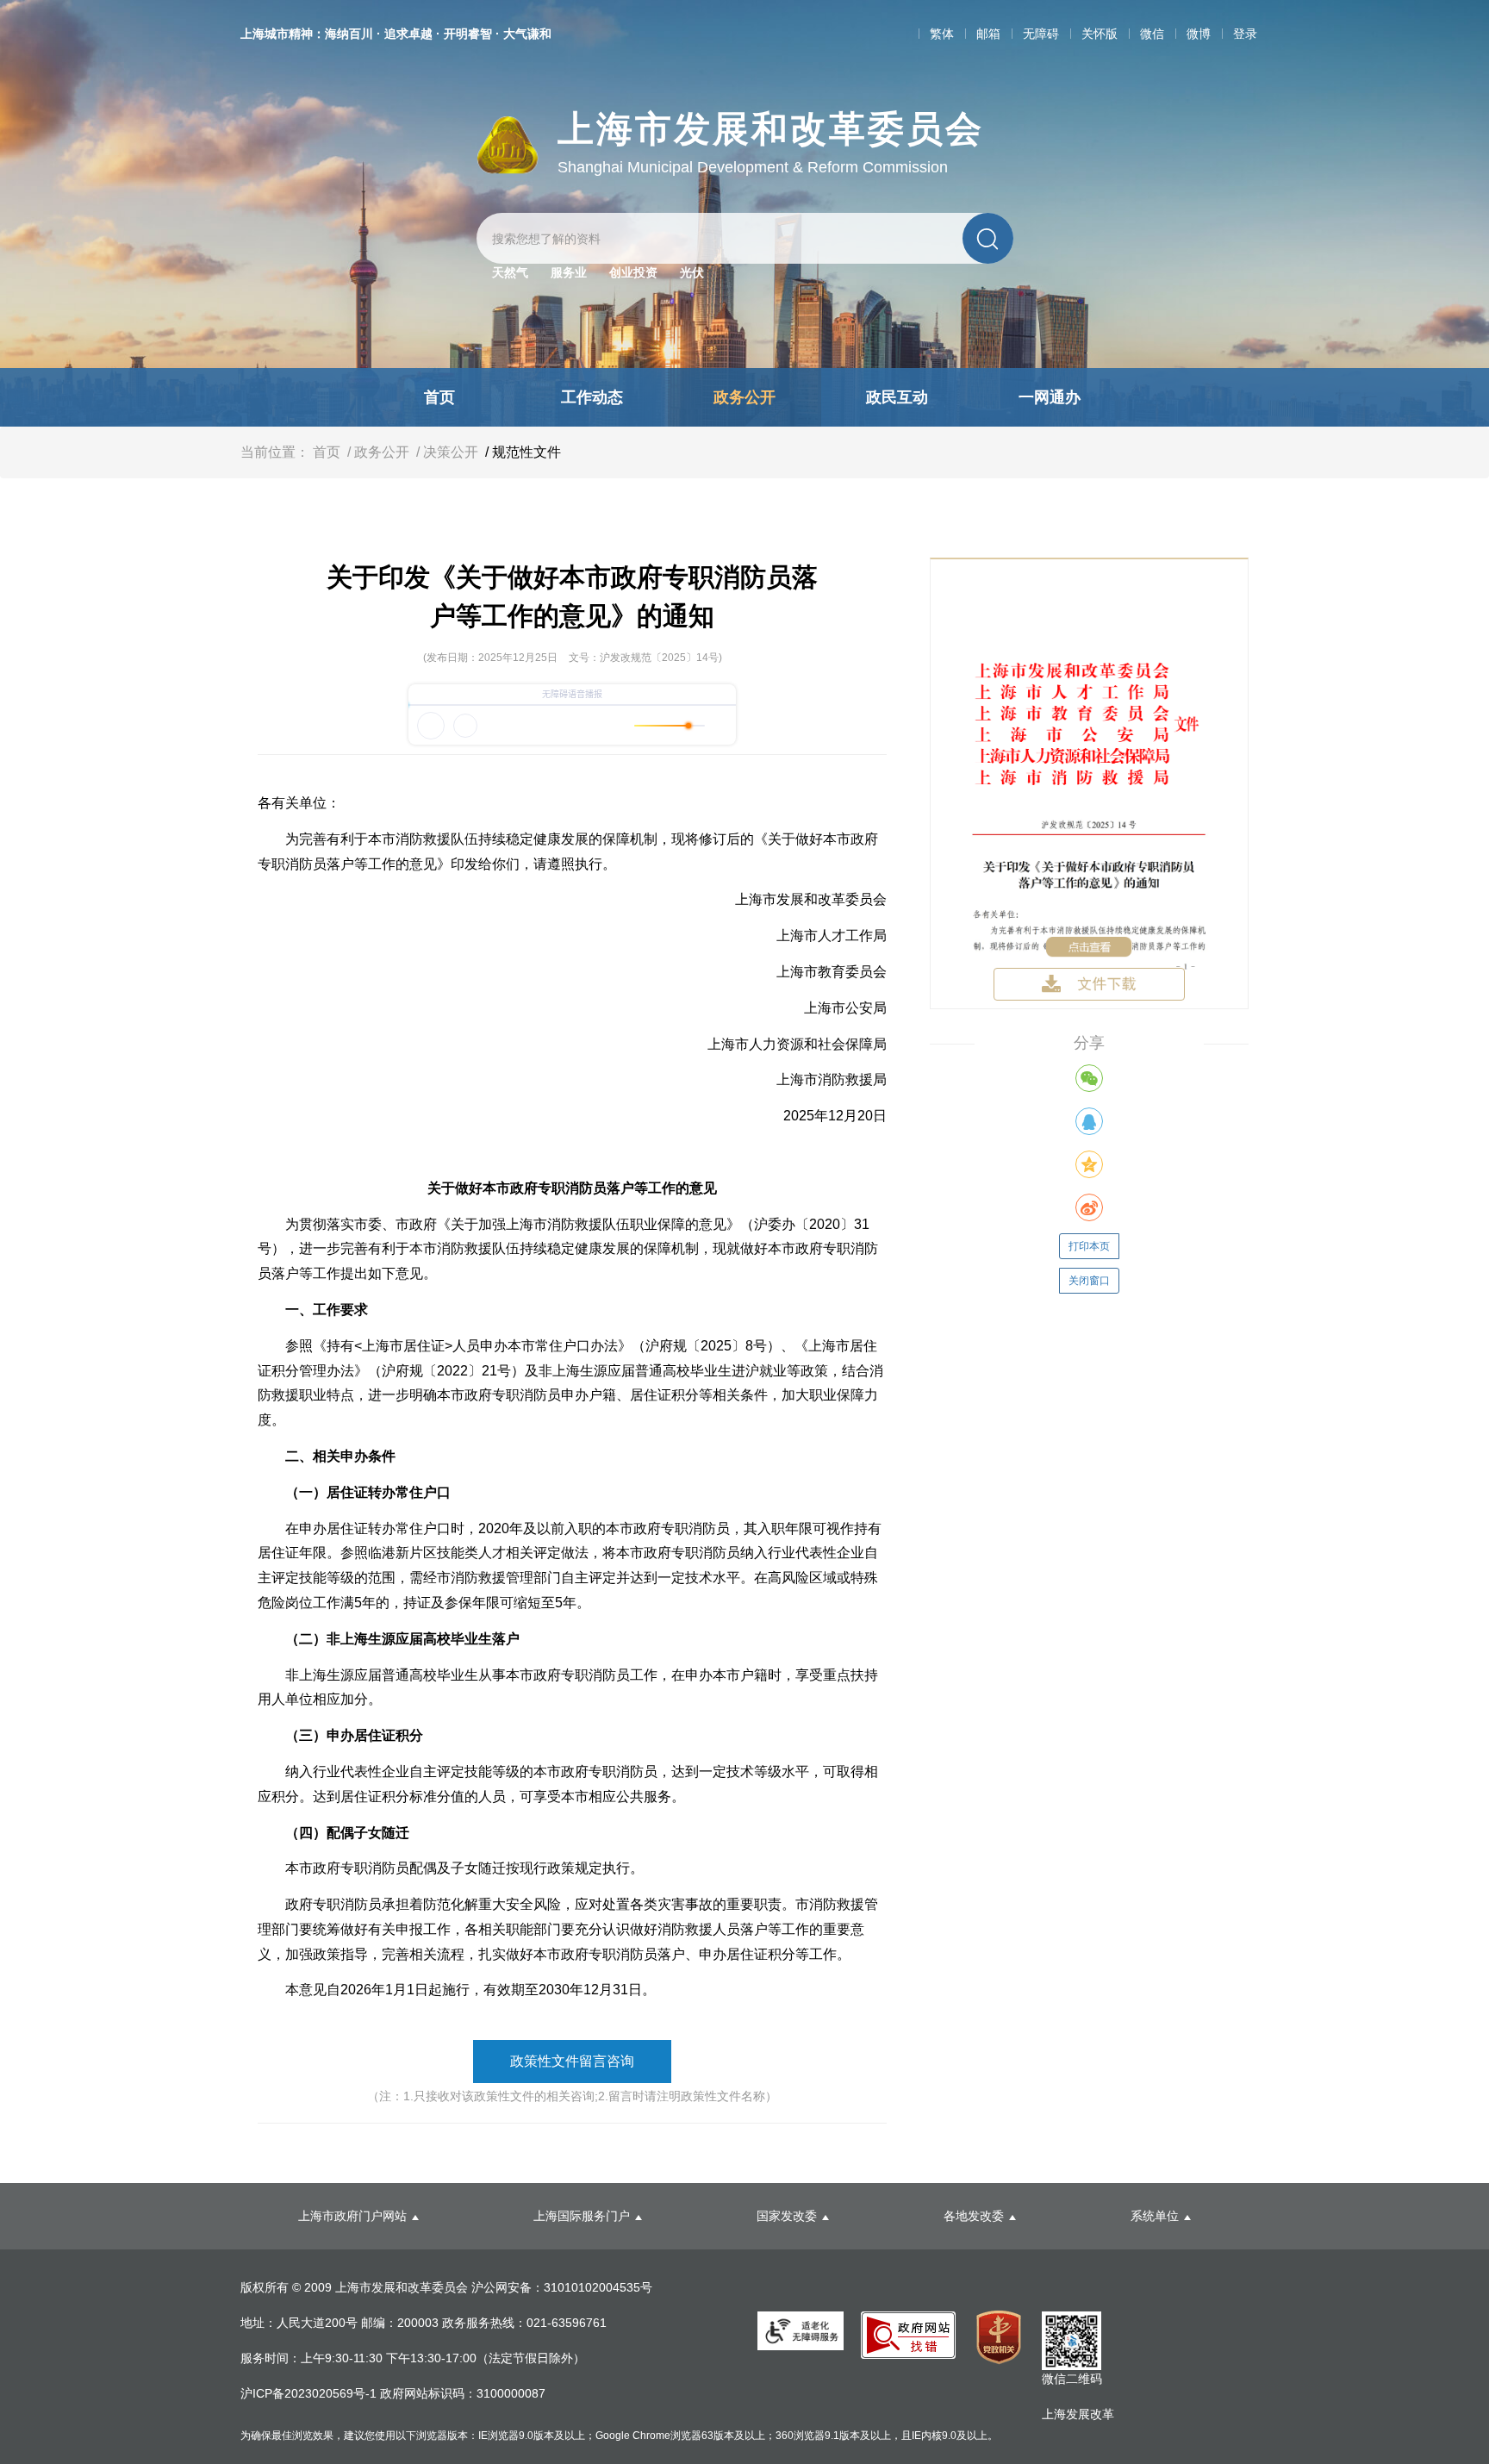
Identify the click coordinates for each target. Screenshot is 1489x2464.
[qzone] (1089, 1164)
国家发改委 (787, 2216)
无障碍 (1041, 34)
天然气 (510, 272)
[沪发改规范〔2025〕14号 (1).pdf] (1089, 783)
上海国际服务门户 (582, 2216)
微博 (1199, 34)
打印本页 (1089, 1246)
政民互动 (897, 397)
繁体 (942, 34)
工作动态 (592, 397)
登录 (1245, 34)
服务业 (569, 272)
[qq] (1089, 1121)
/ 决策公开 (445, 452)
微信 (1152, 34)
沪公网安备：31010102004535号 (562, 2287)
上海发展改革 (1078, 2414)
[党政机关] (999, 2337)
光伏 (692, 272)
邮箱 (988, 34)
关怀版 (1100, 34)
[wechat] (1089, 1078)
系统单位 (1155, 2216)
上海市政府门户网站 (352, 2216)
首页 (439, 397)
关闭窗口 (1089, 1281)
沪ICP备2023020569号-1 (310, 2393)
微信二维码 (1072, 2379)
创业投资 (633, 272)
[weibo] (1089, 1207)
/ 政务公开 (377, 452)
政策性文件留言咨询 (572, 2061)
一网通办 (1050, 397)
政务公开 (744, 397)
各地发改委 (974, 2216)
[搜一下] (988, 238)
